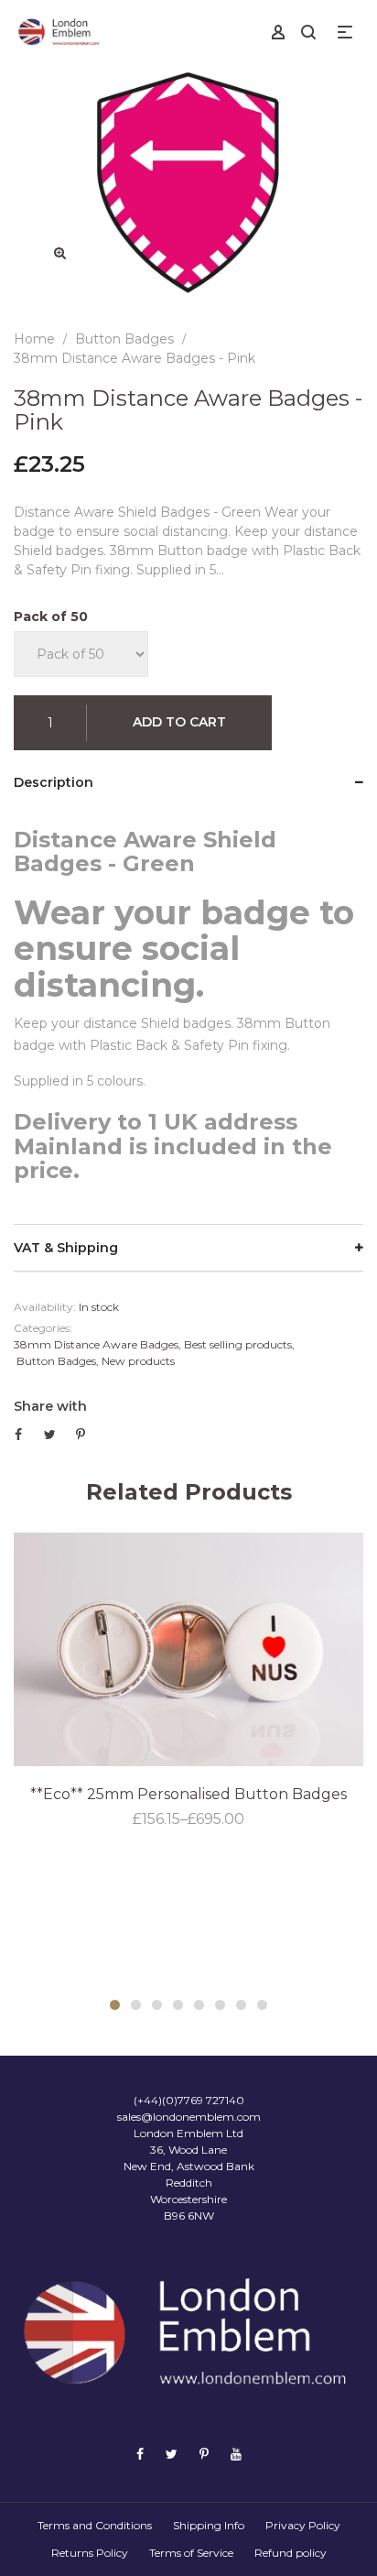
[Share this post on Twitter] (50, 1435)
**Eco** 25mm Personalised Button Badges (188, 1794)
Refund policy (291, 2553)
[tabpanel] (188, 1681)
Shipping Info (209, 2525)
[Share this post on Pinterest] (81, 1435)
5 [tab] (199, 2005)
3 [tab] (157, 2005)
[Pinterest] (204, 2454)
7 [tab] (241, 2005)
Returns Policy (90, 2553)
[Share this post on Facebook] (18, 1435)
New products (138, 1361)
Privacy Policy (303, 2525)
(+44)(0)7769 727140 (189, 2100)
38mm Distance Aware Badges (96, 1344)
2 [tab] (136, 2005)
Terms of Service (191, 2553)
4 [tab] (178, 2005)
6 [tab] (220, 2005)
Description (54, 782)
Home (34, 339)
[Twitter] (172, 2454)
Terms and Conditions (95, 2525)
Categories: (43, 1328)
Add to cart (179, 722)
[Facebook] (140, 2454)
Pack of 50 (51, 617)
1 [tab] (115, 2005)
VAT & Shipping (66, 1248)
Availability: (45, 1307)
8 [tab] (262, 2005)
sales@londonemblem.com (189, 2117)
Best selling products (238, 1344)
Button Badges (56, 1361)
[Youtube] (236, 2454)
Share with (50, 1406)
